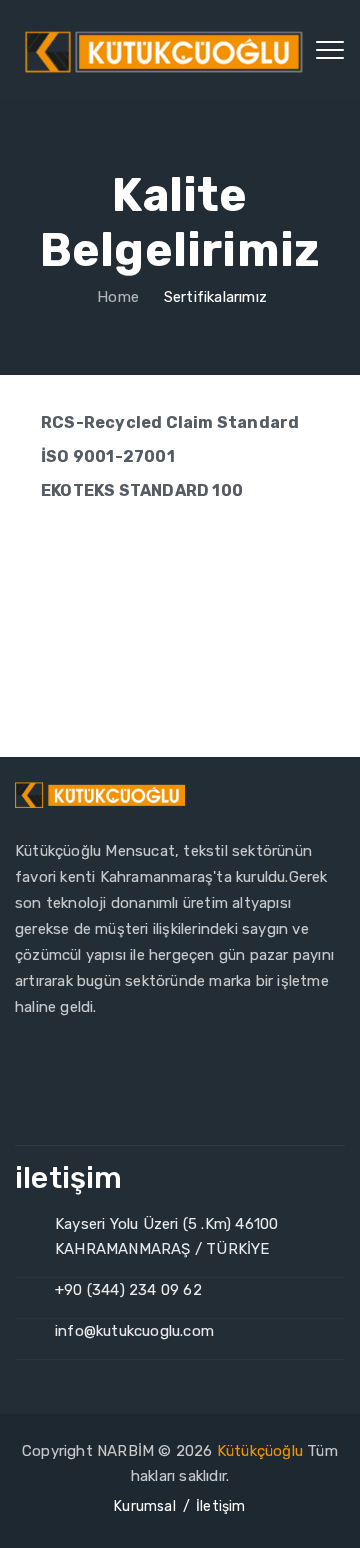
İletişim (221, 1506)
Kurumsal (145, 1506)
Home (116, 297)
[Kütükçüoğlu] (166, 50)
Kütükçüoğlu (260, 1451)
